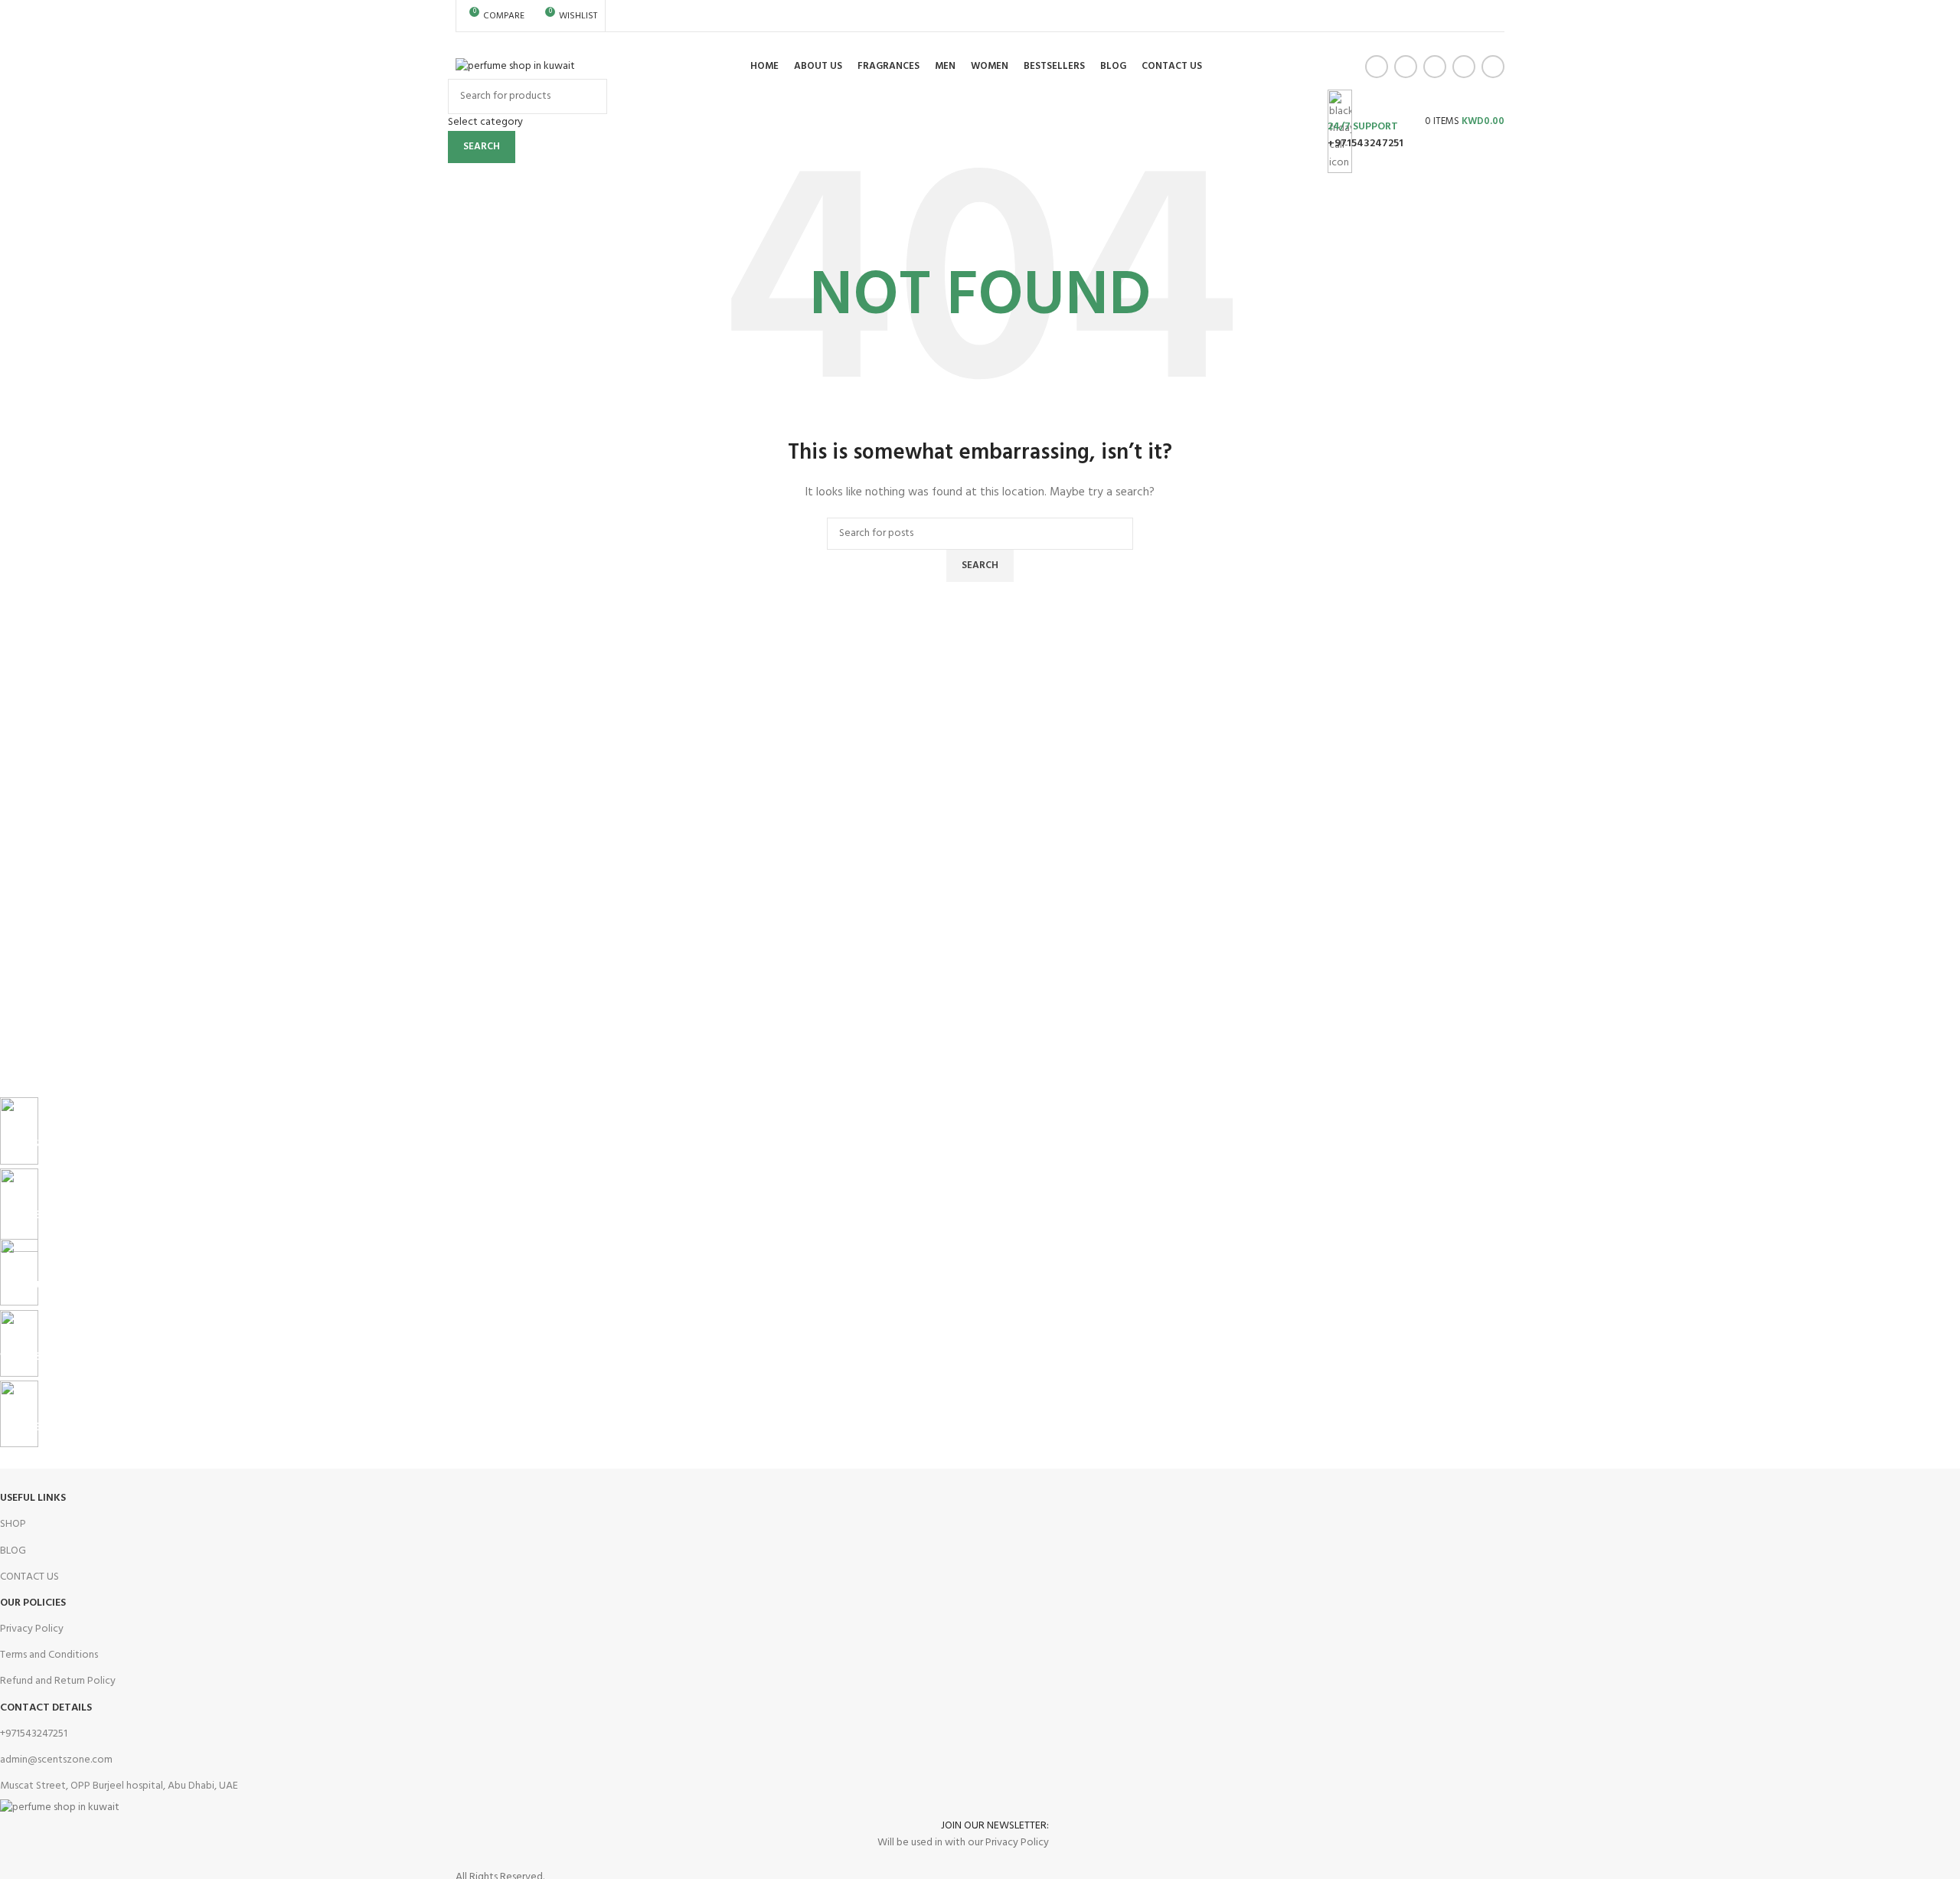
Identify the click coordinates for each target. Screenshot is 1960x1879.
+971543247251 (1365, 144)
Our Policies (33, 1603)
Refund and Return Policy (58, 1681)
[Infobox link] (980, 70)
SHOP (13, 1524)
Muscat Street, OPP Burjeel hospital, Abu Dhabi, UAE (119, 1786)
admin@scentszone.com (56, 1760)
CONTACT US (29, 1577)
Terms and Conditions (49, 1655)
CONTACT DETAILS (46, 1708)
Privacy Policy (32, 1629)
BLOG (13, 1551)
